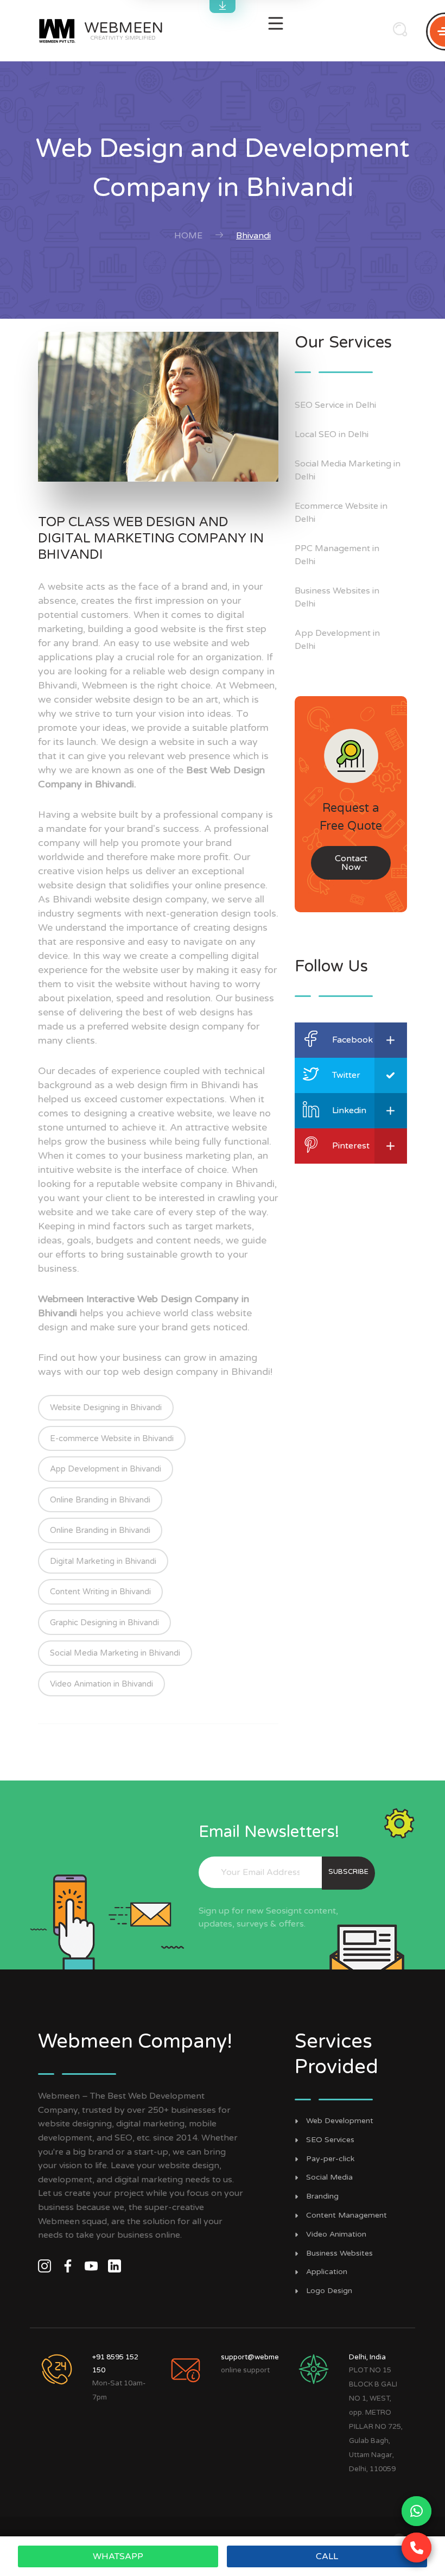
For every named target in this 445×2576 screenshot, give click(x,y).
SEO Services (330, 2140)
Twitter (346, 1075)
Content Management (347, 2215)
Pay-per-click (330, 2159)
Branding (322, 2196)
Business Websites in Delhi (337, 597)
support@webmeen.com (262, 2357)
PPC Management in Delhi (337, 555)
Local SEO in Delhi (332, 434)
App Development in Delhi (337, 640)
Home (188, 236)
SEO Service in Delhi (335, 405)
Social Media (329, 2177)
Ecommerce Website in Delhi (341, 513)
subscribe (348, 1872)
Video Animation (336, 2234)
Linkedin (349, 1110)
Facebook (352, 1040)
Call (327, 2556)
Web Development (340, 2121)
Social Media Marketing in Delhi (348, 470)
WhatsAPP (118, 2556)
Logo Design (329, 2291)
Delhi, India (367, 2357)
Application (327, 2272)
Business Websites (339, 2253)
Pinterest (351, 1146)
